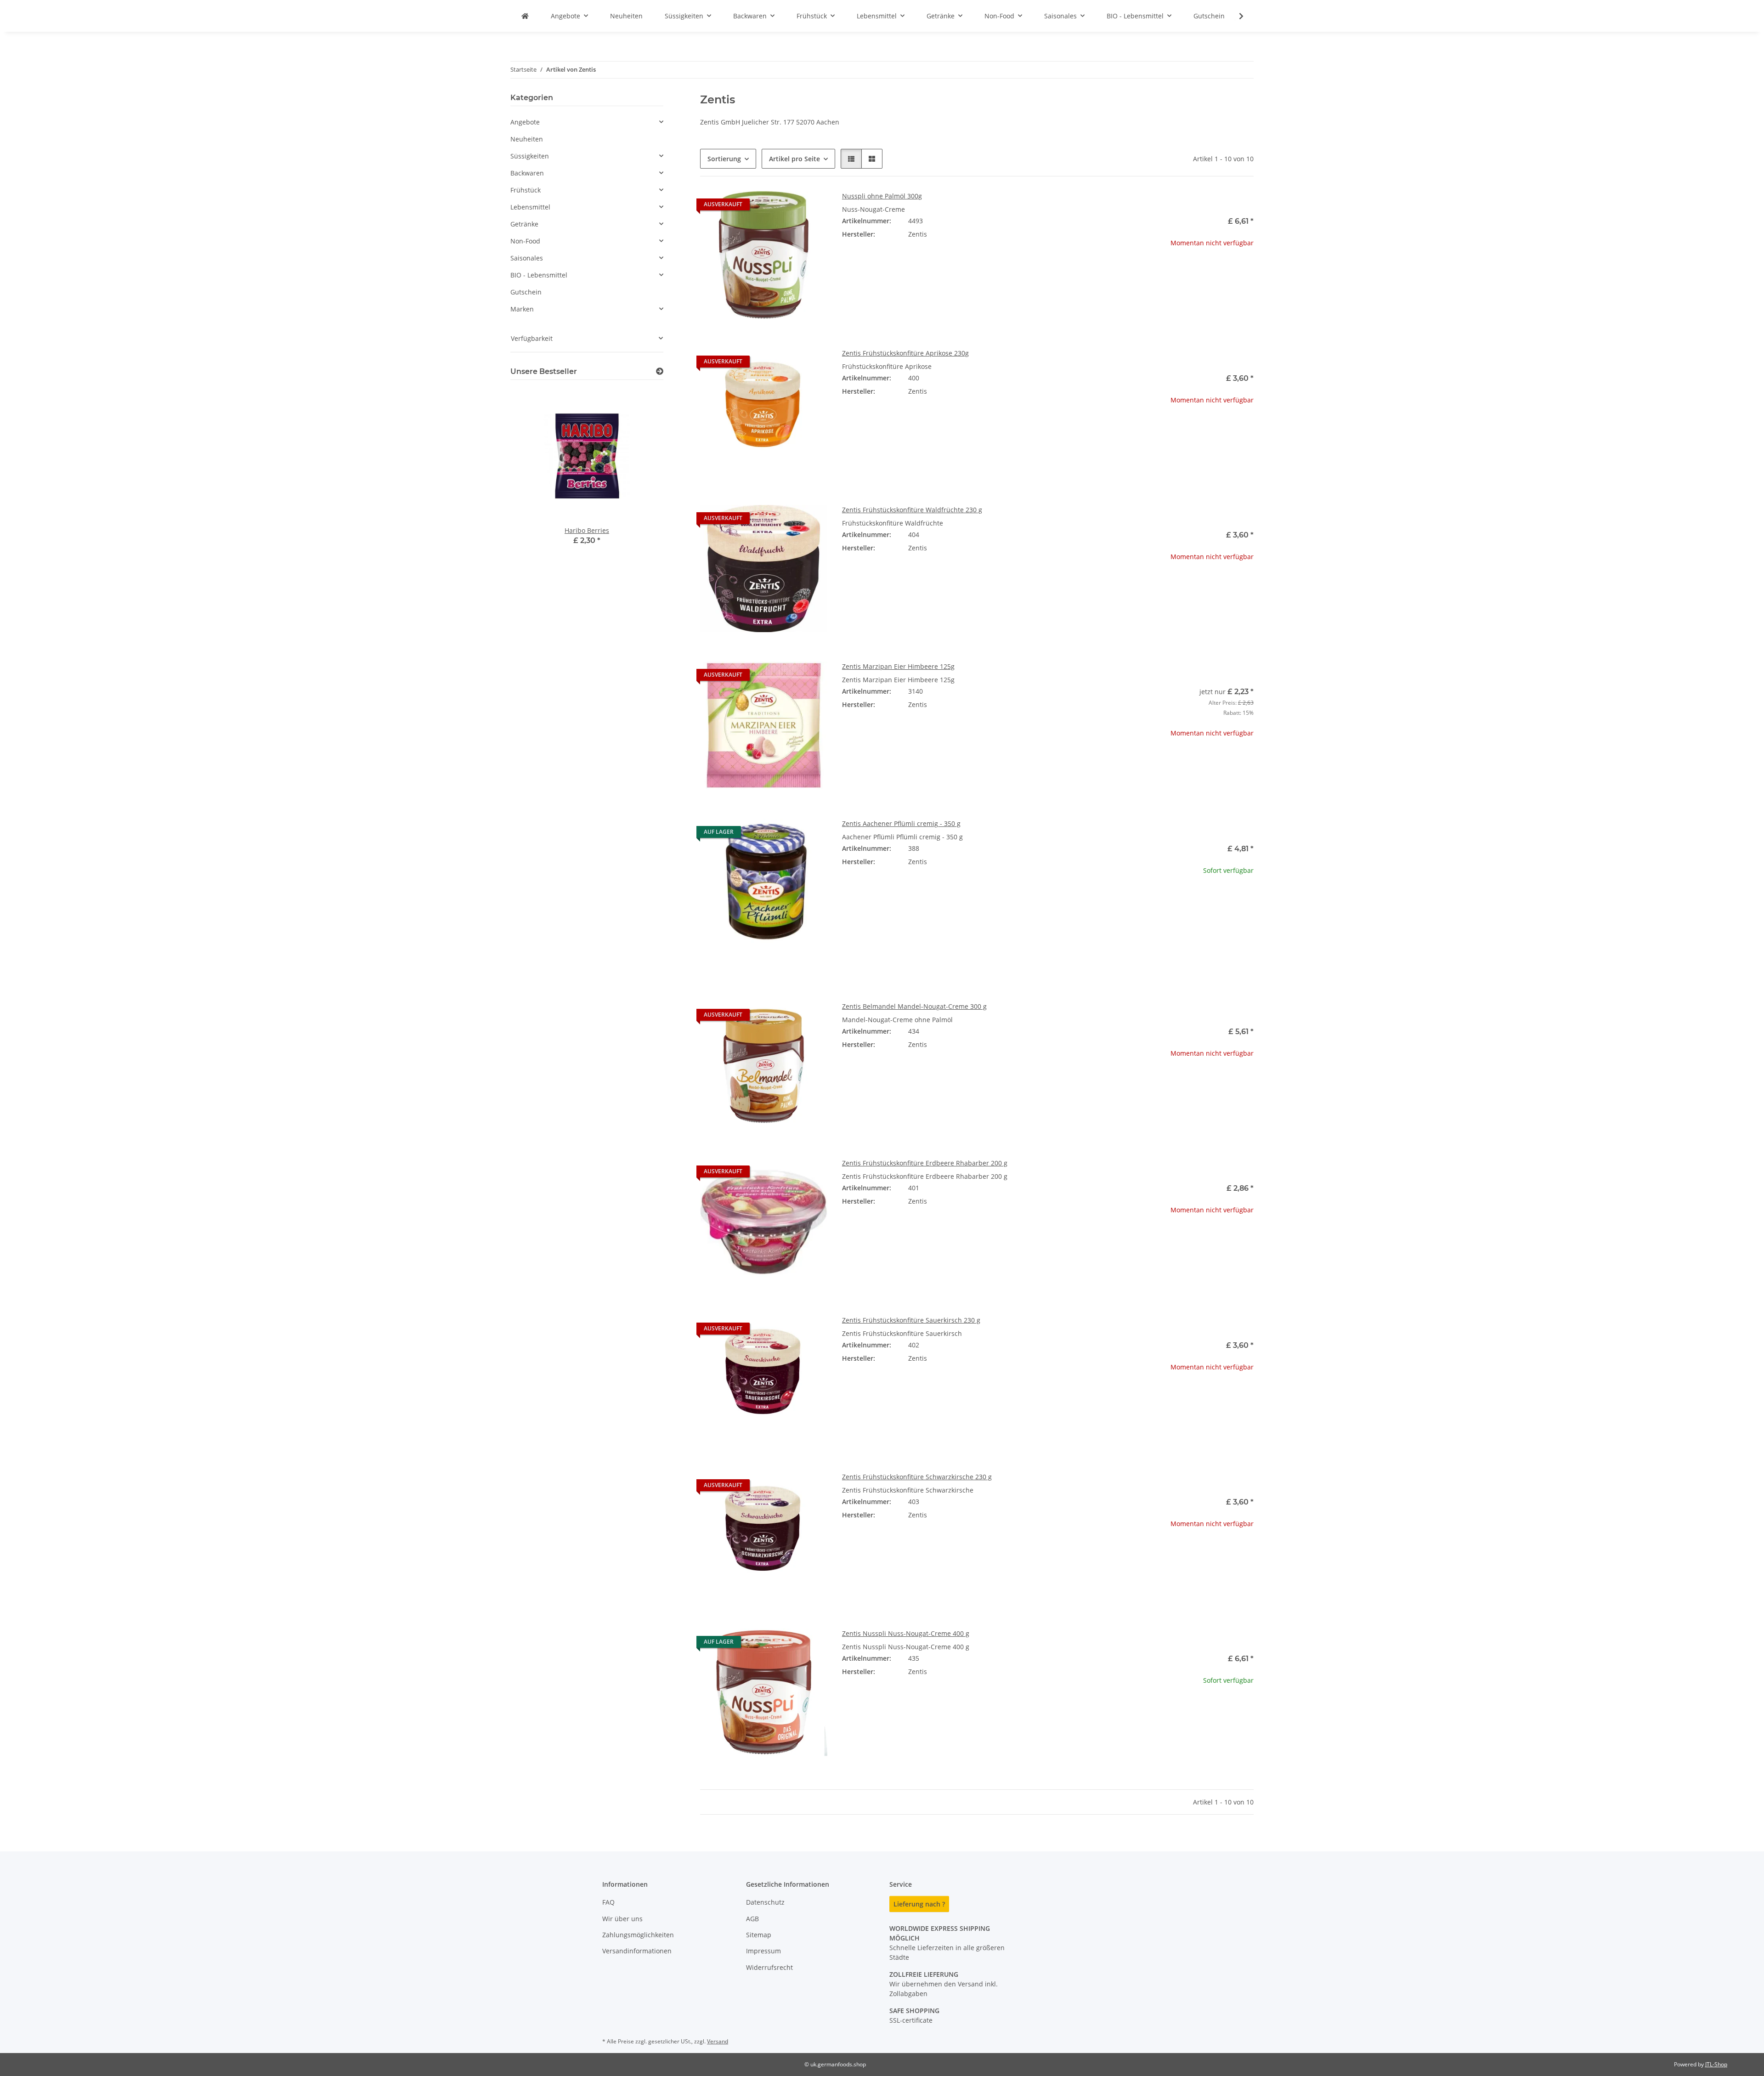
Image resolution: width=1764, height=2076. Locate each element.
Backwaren (527, 173)
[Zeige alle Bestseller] (660, 371)
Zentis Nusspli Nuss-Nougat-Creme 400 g (906, 1633)
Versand (718, 2041)
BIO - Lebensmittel (539, 275)
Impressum (763, 1951)
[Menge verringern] (1134, 900)
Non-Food (525, 241)
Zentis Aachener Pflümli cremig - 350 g (901, 823)
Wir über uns (622, 1919)
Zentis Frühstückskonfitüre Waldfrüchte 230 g (912, 510)
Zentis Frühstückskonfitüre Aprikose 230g (905, 353)
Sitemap (759, 1935)
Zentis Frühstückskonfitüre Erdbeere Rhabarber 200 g (925, 1163)
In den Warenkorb (1190, 927)
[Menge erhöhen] (1246, 900)
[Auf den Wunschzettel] (812, 207)
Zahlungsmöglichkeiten (638, 1935)
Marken (522, 309)
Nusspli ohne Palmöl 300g (882, 196)
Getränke (524, 224)
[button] (1235, 16)
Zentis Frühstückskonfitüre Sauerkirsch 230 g (911, 1320)
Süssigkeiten (530, 156)
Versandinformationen (637, 1951)
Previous (533, 478)
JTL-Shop (1716, 2064)
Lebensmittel (530, 207)
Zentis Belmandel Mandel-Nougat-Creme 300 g (914, 1006)
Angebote (525, 122)
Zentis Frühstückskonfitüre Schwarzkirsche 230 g (917, 1477)
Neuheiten (527, 139)
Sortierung (724, 159)
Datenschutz (765, 1902)
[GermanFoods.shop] (525, 16)
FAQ (608, 1902)
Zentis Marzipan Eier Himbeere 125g (898, 666)
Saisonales (527, 258)
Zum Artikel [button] (1190, 272)
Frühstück (526, 190)
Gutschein (526, 292)
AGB (752, 1919)
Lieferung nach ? (919, 1904)
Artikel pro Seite (794, 159)
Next (641, 478)
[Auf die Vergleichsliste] (788, 207)
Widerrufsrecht (769, 1967)
